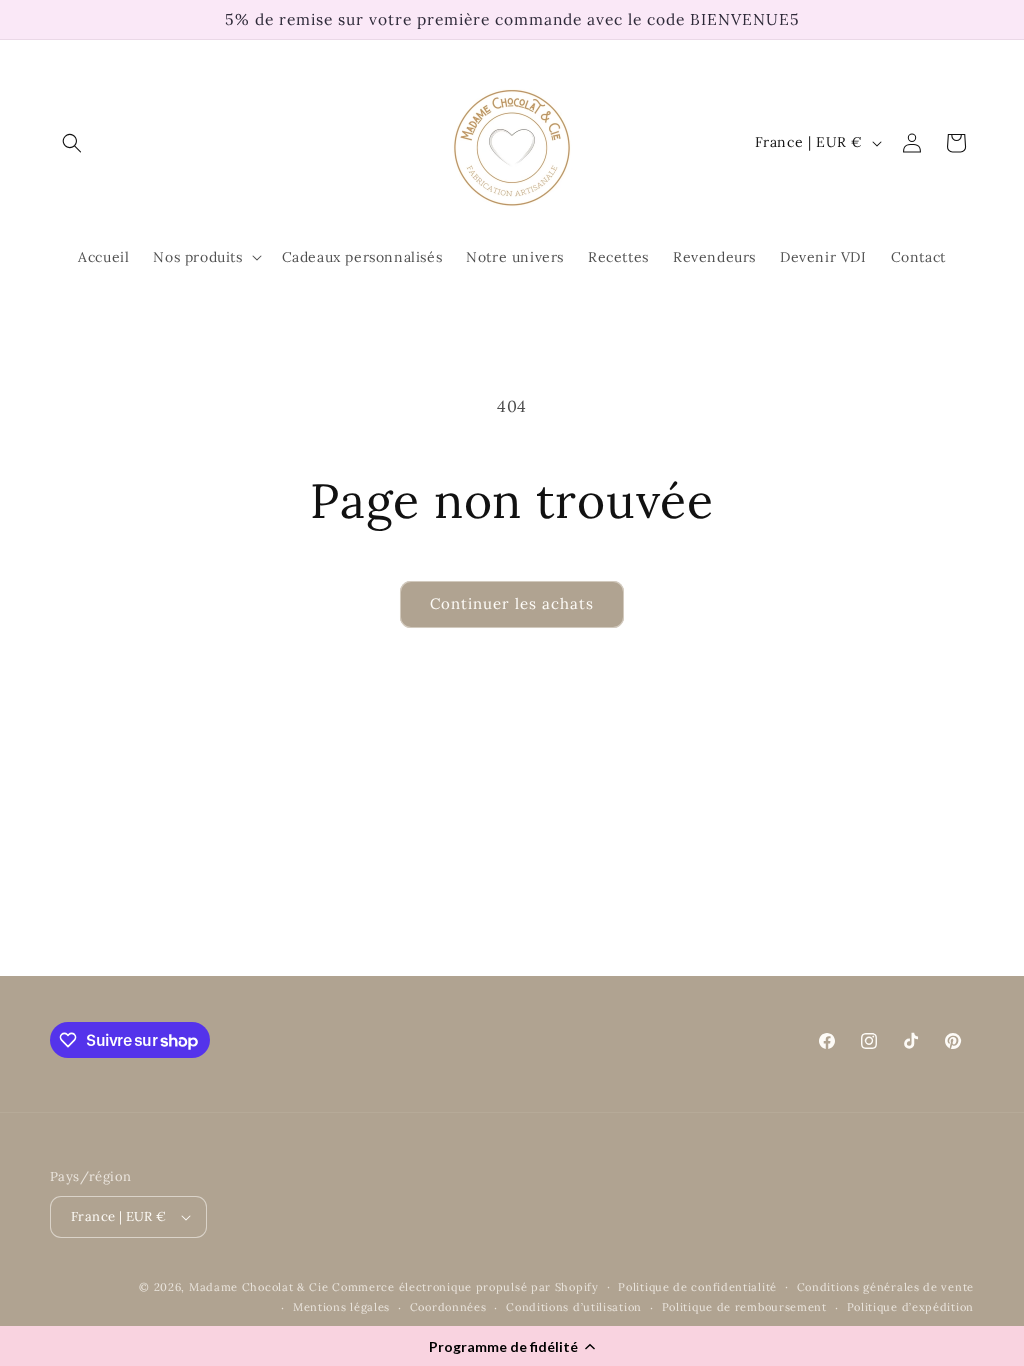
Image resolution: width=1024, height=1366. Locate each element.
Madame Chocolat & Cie (259, 1287)
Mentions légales (341, 1307)
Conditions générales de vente (885, 1287)
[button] (512, 1346)
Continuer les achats (512, 603)
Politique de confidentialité (697, 1287)
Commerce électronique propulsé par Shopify (465, 1287)
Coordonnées (448, 1307)
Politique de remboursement (744, 1307)
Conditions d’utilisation (574, 1307)
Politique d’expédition (910, 1307)
